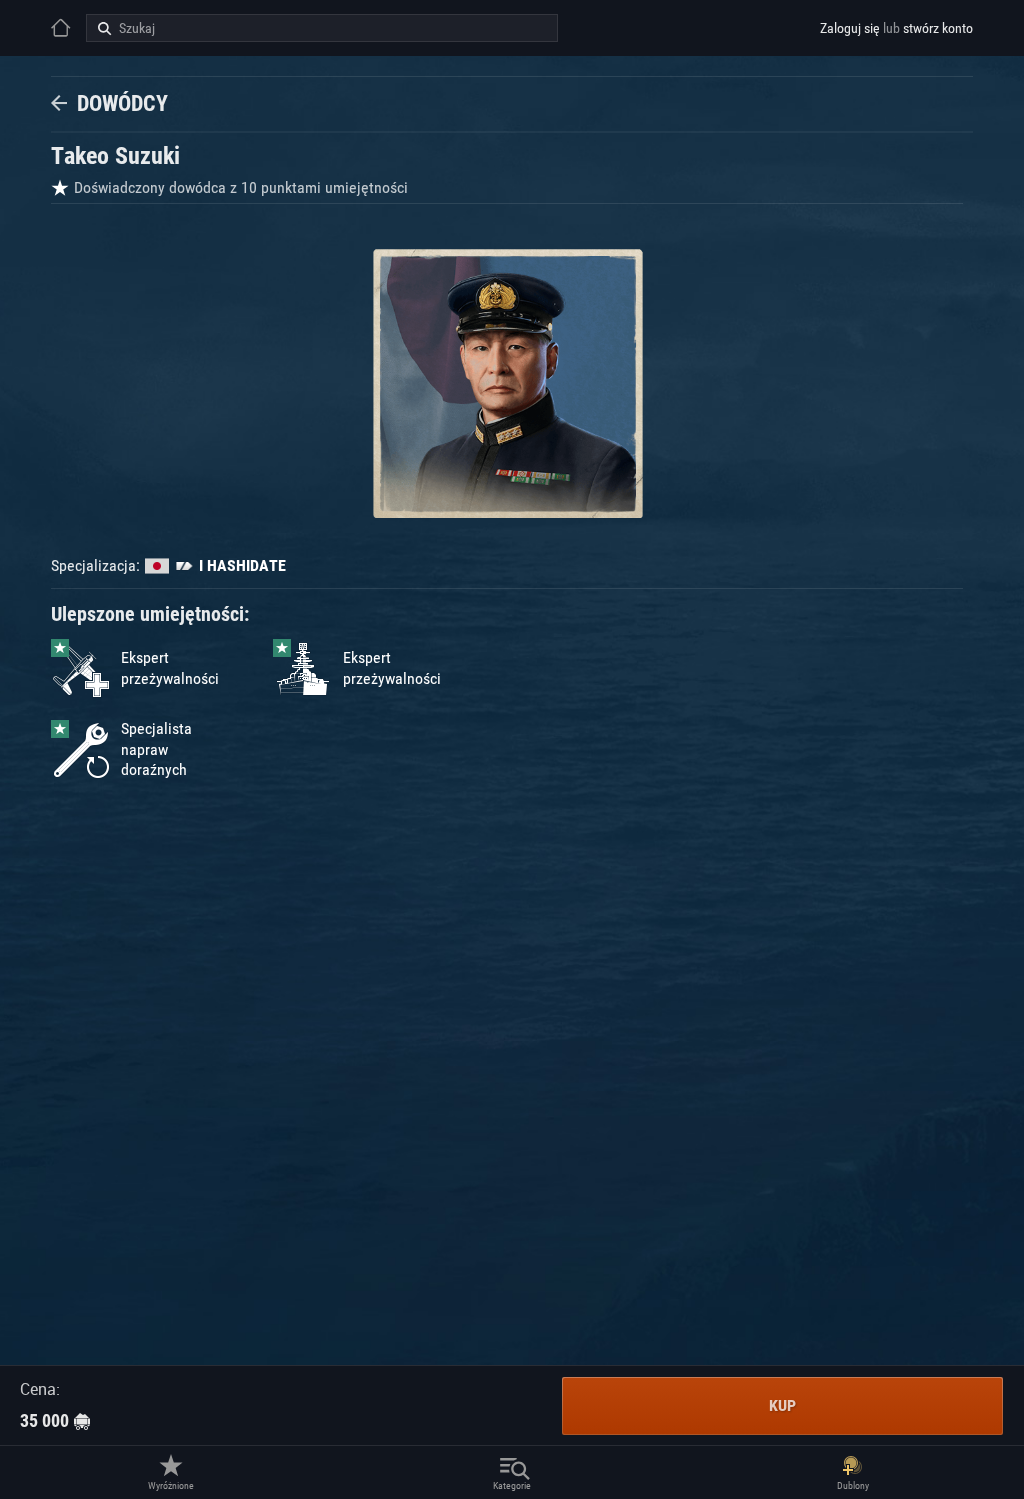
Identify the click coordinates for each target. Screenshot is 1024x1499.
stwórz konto (938, 28)
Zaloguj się (850, 28)
